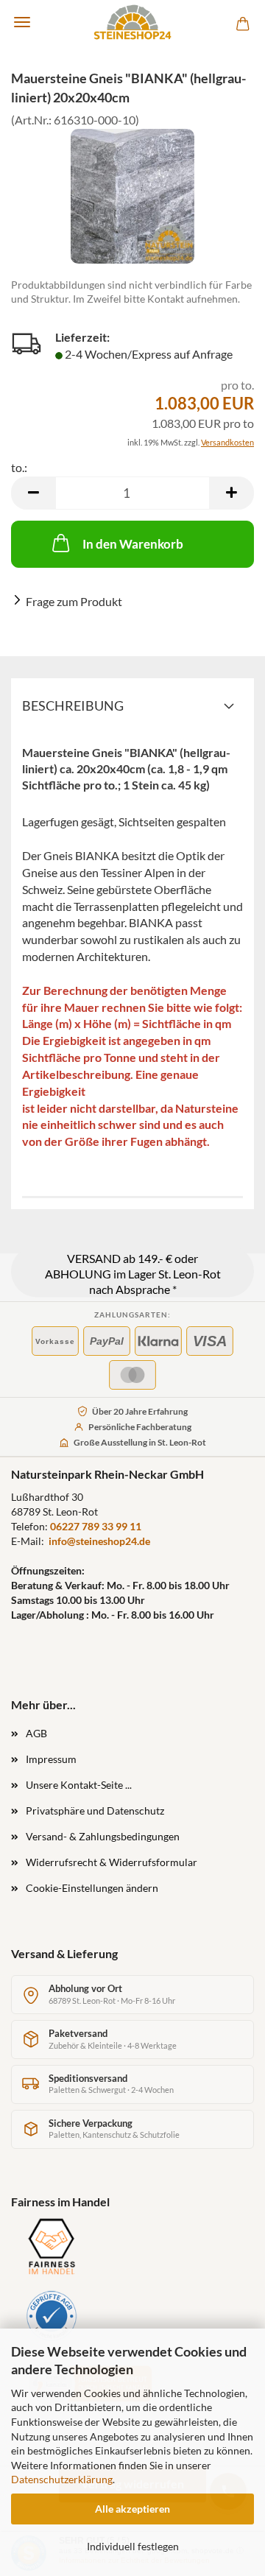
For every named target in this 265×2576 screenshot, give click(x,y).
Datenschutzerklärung (62, 2479)
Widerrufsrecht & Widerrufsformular (112, 1862)
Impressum (51, 1759)
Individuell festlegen (133, 2546)
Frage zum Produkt (74, 601)
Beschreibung (73, 705)
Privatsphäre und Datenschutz (95, 1810)
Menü (22, 22)
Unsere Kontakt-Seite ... (79, 1785)
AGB (36, 1733)
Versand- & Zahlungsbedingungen (103, 1836)
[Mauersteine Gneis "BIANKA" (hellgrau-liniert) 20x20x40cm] (132, 196)
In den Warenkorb (133, 544)
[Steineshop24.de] (132, 22)
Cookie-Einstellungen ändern (92, 1888)
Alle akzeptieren (132, 2509)
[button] (33, 493)
